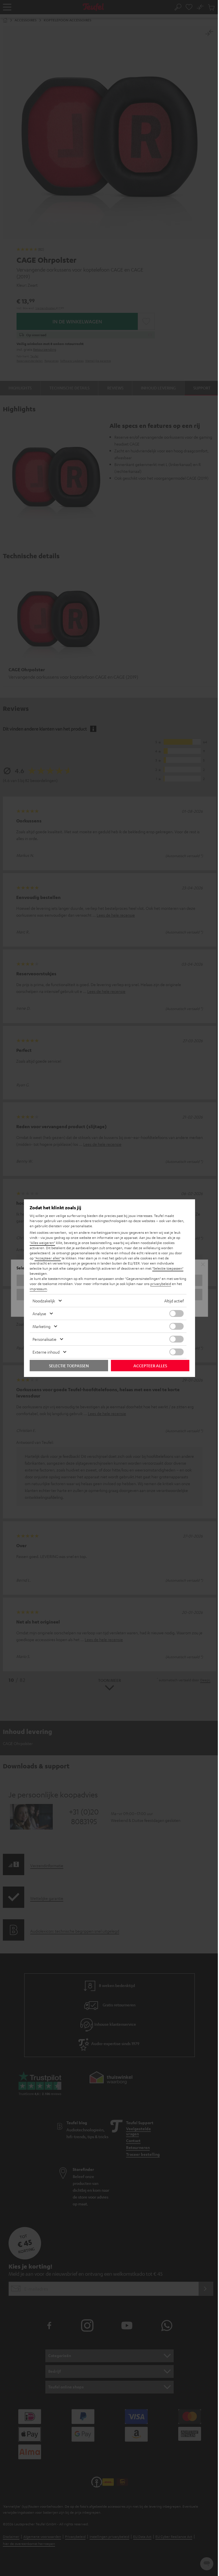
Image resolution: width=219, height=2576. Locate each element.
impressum (38, 1289)
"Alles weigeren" (42, 1243)
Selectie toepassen (69, 1366)
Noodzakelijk (44, 1301)
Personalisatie (44, 1339)
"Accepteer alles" (48, 1258)
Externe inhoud (46, 1352)
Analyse (39, 1313)
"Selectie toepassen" (168, 1268)
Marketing (41, 1326)
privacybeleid (161, 1284)
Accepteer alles (150, 1366)
